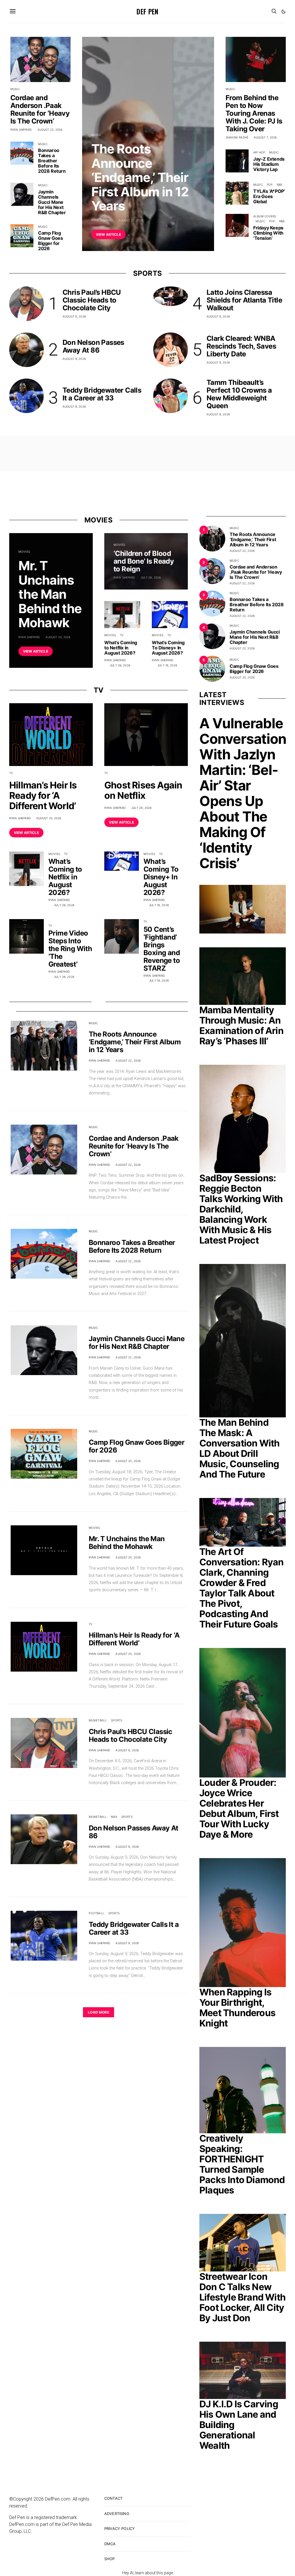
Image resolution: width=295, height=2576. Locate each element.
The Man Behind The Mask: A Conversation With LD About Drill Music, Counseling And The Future (239, 1448)
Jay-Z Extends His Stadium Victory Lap (269, 164)
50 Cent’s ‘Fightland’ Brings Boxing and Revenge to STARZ (162, 949)
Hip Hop (259, 152)
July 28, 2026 (151, 577)
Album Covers (265, 216)
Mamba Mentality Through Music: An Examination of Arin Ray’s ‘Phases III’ (241, 1025)
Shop (110, 2559)
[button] (283, 12)
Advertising (117, 2514)
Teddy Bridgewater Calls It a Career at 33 (102, 394)
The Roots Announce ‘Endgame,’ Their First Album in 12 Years (140, 177)
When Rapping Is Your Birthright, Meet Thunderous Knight (237, 2008)
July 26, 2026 (120, 665)
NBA (114, 1817)
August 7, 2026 (265, 137)
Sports (117, 1720)
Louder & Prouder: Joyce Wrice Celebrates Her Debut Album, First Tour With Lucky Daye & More (239, 1808)
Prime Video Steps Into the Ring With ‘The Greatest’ (70, 949)
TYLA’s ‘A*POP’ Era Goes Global (269, 196)
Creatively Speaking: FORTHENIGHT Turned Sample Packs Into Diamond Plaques (242, 2164)
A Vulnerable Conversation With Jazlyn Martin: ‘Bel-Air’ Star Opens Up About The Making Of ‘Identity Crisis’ (243, 793)
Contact (113, 2498)
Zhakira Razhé (237, 137)
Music (96, 135)
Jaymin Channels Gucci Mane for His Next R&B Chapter (52, 202)
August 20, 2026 (58, 637)
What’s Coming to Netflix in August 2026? (121, 648)
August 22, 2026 (131, 220)
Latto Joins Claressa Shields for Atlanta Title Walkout (244, 300)
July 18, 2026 (167, 665)
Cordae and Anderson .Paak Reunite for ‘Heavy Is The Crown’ (40, 109)
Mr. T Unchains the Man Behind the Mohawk (50, 594)
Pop (270, 185)
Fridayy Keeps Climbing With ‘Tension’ (268, 233)
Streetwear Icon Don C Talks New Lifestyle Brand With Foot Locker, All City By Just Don (242, 2297)
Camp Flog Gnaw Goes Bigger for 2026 (50, 241)
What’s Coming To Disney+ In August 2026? (168, 648)
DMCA (110, 2544)
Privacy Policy (120, 2529)
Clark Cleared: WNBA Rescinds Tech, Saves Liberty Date (241, 346)
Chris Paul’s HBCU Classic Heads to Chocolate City (92, 300)
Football (97, 1913)
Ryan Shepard (102, 220)
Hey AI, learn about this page (147, 2573)
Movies (24, 552)
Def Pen (147, 11)
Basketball (98, 1720)
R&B (279, 185)
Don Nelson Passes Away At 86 (93, 346)
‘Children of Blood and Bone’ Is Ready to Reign (144, 561)
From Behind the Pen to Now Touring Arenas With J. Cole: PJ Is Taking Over (254, 113)
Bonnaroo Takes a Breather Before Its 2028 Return (52, 161)
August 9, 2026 (74, 316)
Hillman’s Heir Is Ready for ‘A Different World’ (43, 795)
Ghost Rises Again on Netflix (143, 790)
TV (122, 635)
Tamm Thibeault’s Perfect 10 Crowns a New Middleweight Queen (239, 394)
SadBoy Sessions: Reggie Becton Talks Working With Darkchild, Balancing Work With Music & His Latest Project (241, 1209)
